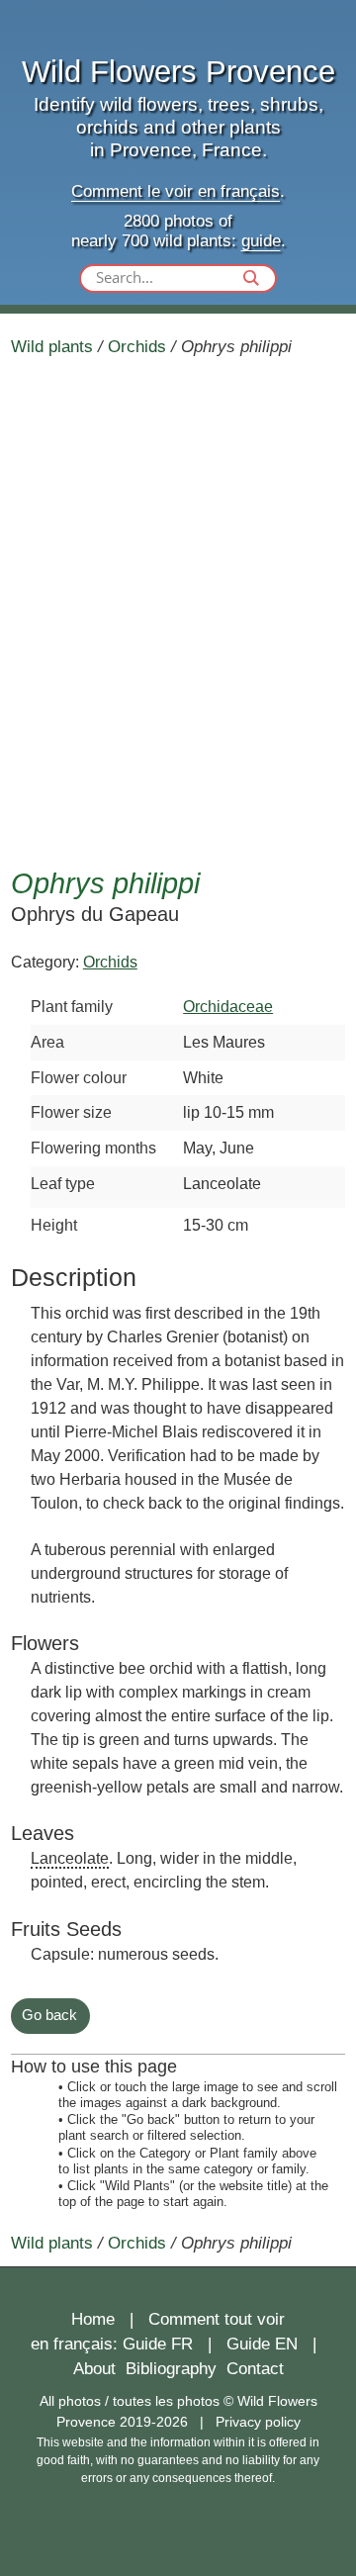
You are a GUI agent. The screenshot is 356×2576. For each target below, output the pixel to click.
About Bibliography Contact (178, 2369)
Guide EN (262, 2344)
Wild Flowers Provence (178, 72)
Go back (49, 2015)
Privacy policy (258, 2422)
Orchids (137, 346)
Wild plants (52, 346)
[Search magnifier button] (251, 278)
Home (93, 2319)
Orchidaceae (228, 1006)
